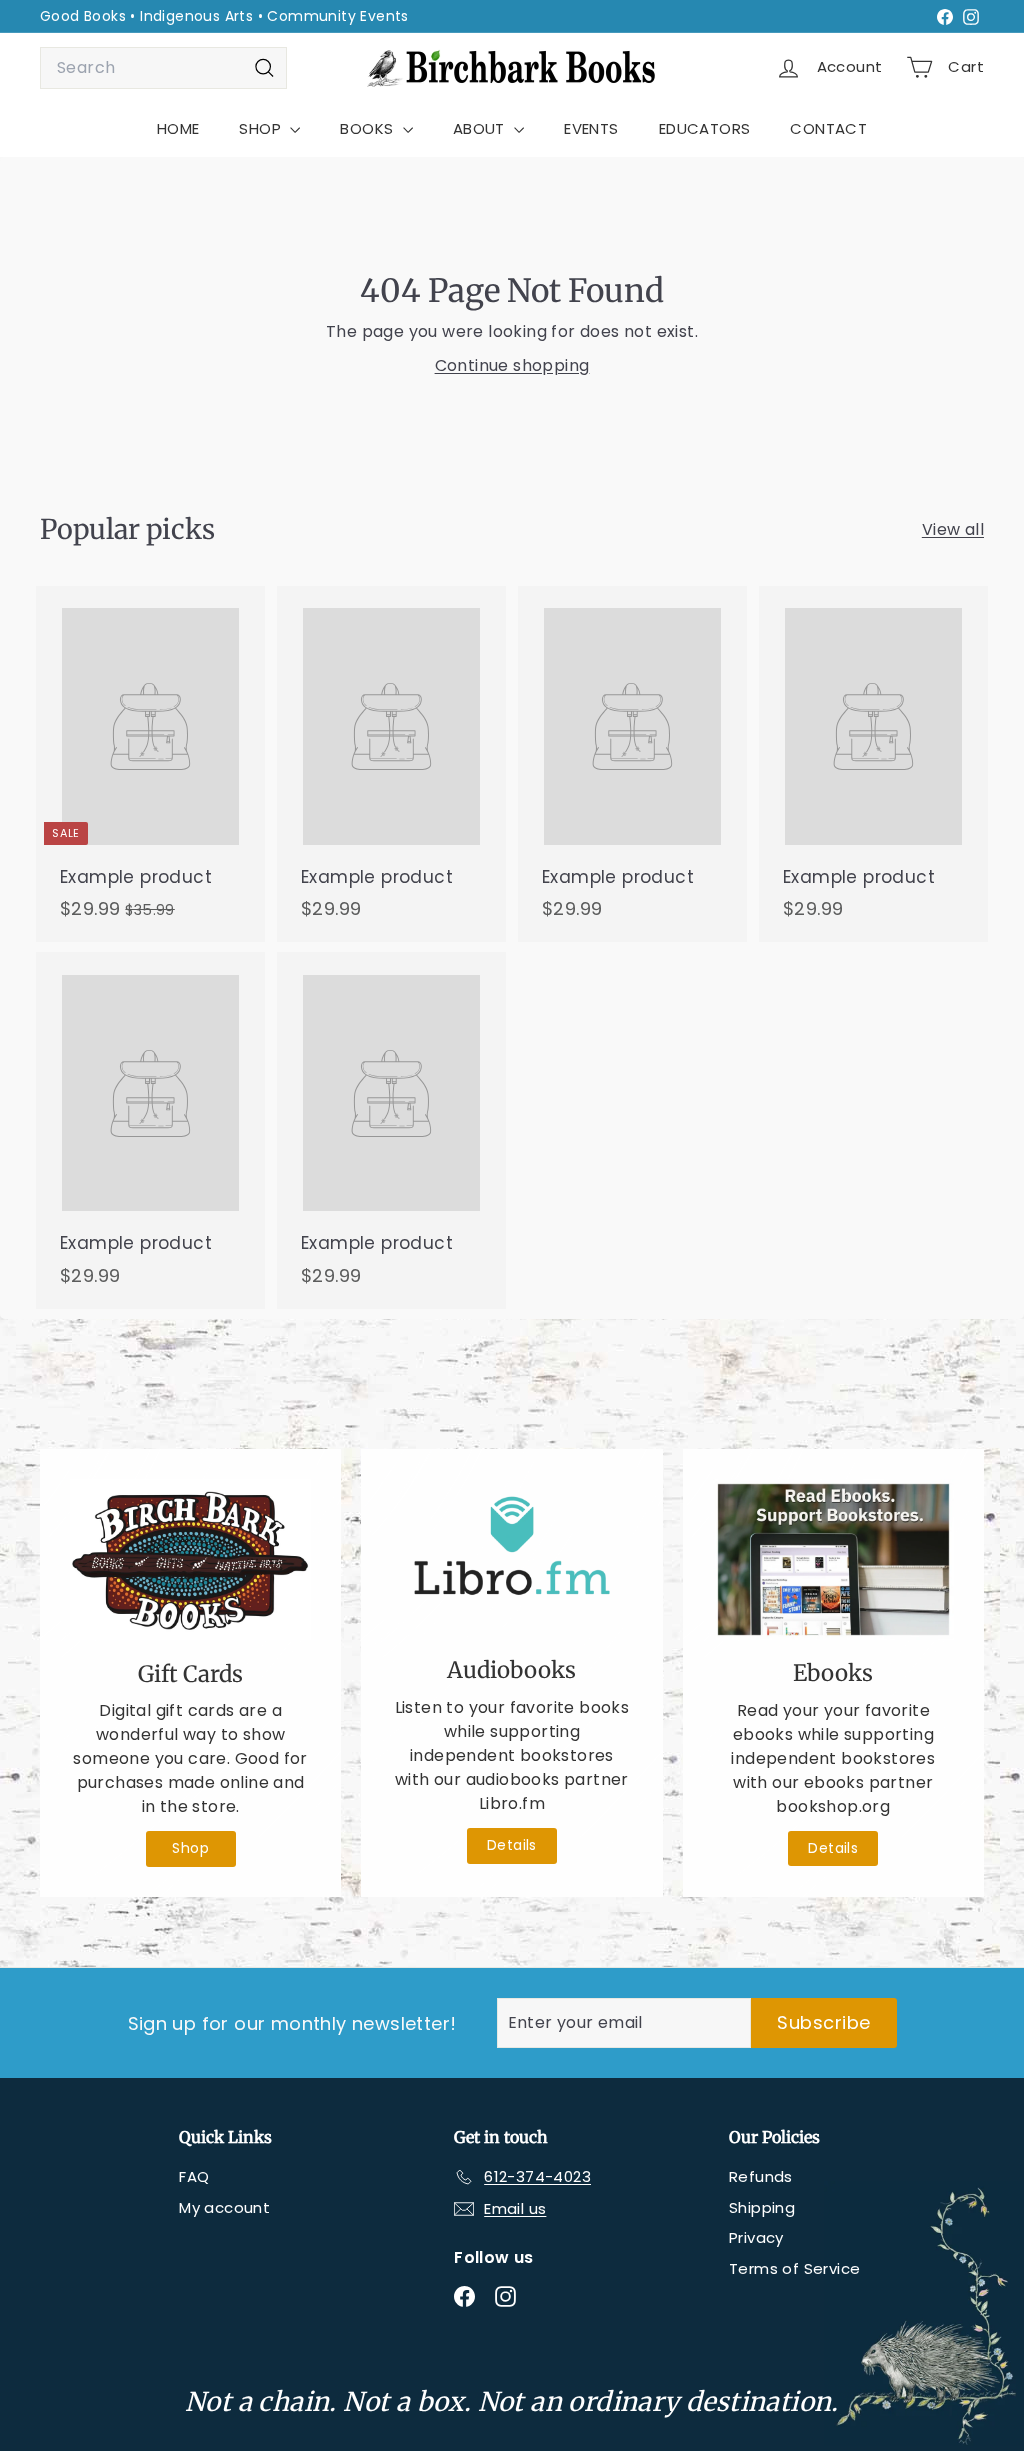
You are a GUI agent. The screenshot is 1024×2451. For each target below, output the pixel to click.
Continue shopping (512, 365)
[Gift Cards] (190, 1560)
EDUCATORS (705, 128)
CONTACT (828, 128)
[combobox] (163, 68)
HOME (178, 128)
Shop (190, 1848)
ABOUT (481, 128)
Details (512, 1845)
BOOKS (368, 128)
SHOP (262, 128)
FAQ (194, 2176)
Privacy (756, 2237)
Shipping (762, 2207)
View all (953, 529)
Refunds (761, 2176)
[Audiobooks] (511, 1558)
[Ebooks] (833, 1559)
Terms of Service (794, 2268)
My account (224, 2207)
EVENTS (591, 128)
